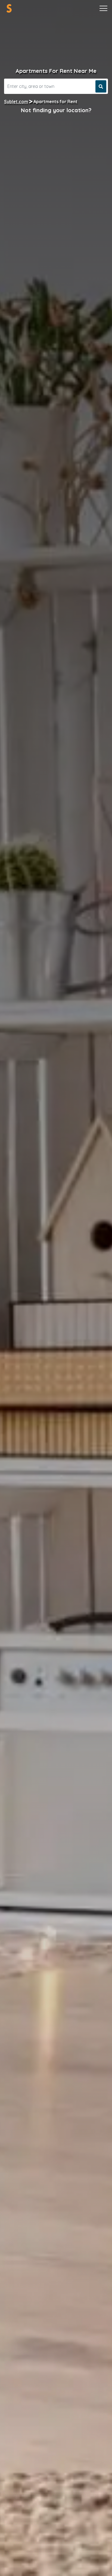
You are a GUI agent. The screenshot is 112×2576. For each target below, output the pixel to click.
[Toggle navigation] (103, 8)
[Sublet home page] (9, 8)
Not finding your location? (56, 110)
